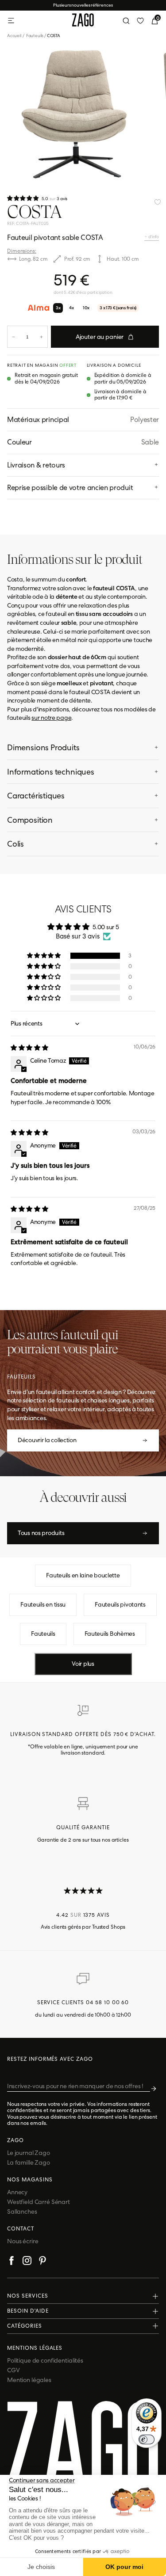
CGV (14, 2370)
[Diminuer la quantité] (14, 337)
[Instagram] (27, 2262)
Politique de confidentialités (45, 2360)
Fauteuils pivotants (120, 1604)
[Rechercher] (126, 21)
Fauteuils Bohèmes (110, 1634)
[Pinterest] (42, 2262)
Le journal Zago (29, 2153)
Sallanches (22, 2211)
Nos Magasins (30, 2180)
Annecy (17, 2192)
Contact (21, 2229)
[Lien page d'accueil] (83, 21)
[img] (29, 1048)
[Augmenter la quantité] (41, 337)
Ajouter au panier (100, 337)
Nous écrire (23, 2241)
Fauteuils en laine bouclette (83, 1575)
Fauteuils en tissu (43, 1604)
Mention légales (29, 2380)
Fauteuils (35, 36)
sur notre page (51, 718)
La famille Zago (29, 2162)
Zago (15, 2140)
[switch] (147, 2439)
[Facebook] (12, 2262)
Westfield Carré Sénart (39, 2202)
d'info (153, 237)
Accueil (16, 36)
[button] (23, 198)
